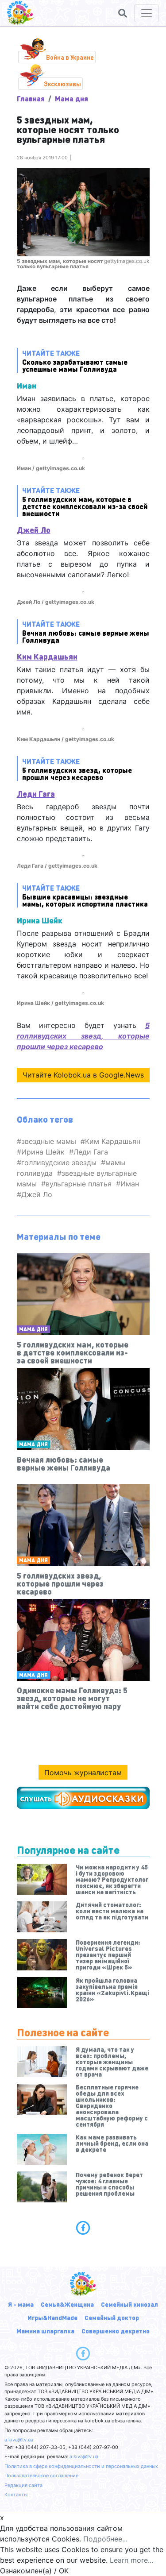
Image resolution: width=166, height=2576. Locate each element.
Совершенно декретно (116, 2331)
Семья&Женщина (67, 2304)
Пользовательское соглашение (41, 2476)
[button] (123, 13)
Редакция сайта (23, 2485)
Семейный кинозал (129, 2304)
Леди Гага (36, 794)
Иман (130, 1184)
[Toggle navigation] (147, 13)
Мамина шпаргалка (45, 2331)
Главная (31, 98)
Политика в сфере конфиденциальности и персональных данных (81, 2466)
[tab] (83, 2228)
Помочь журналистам (83, 1773)
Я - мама (21, 2304)
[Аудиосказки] (83, 1798)
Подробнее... (105, 2539)
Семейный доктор (112, 2317)
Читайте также (75, 361)
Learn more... (131, 2560)
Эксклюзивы (62, 84)
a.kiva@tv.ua (19, 2440)
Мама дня (71, 98)
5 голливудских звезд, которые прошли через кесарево (83, 1036)
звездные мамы (49, 1141)
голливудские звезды (59, 1162)
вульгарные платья (79, 1184)
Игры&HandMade (52, 2317)
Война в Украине (70, 57)
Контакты (16, 2495)
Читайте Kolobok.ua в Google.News (83, 1075)
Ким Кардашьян (47, 656)
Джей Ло (34, 530)
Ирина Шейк (43, 1152)
